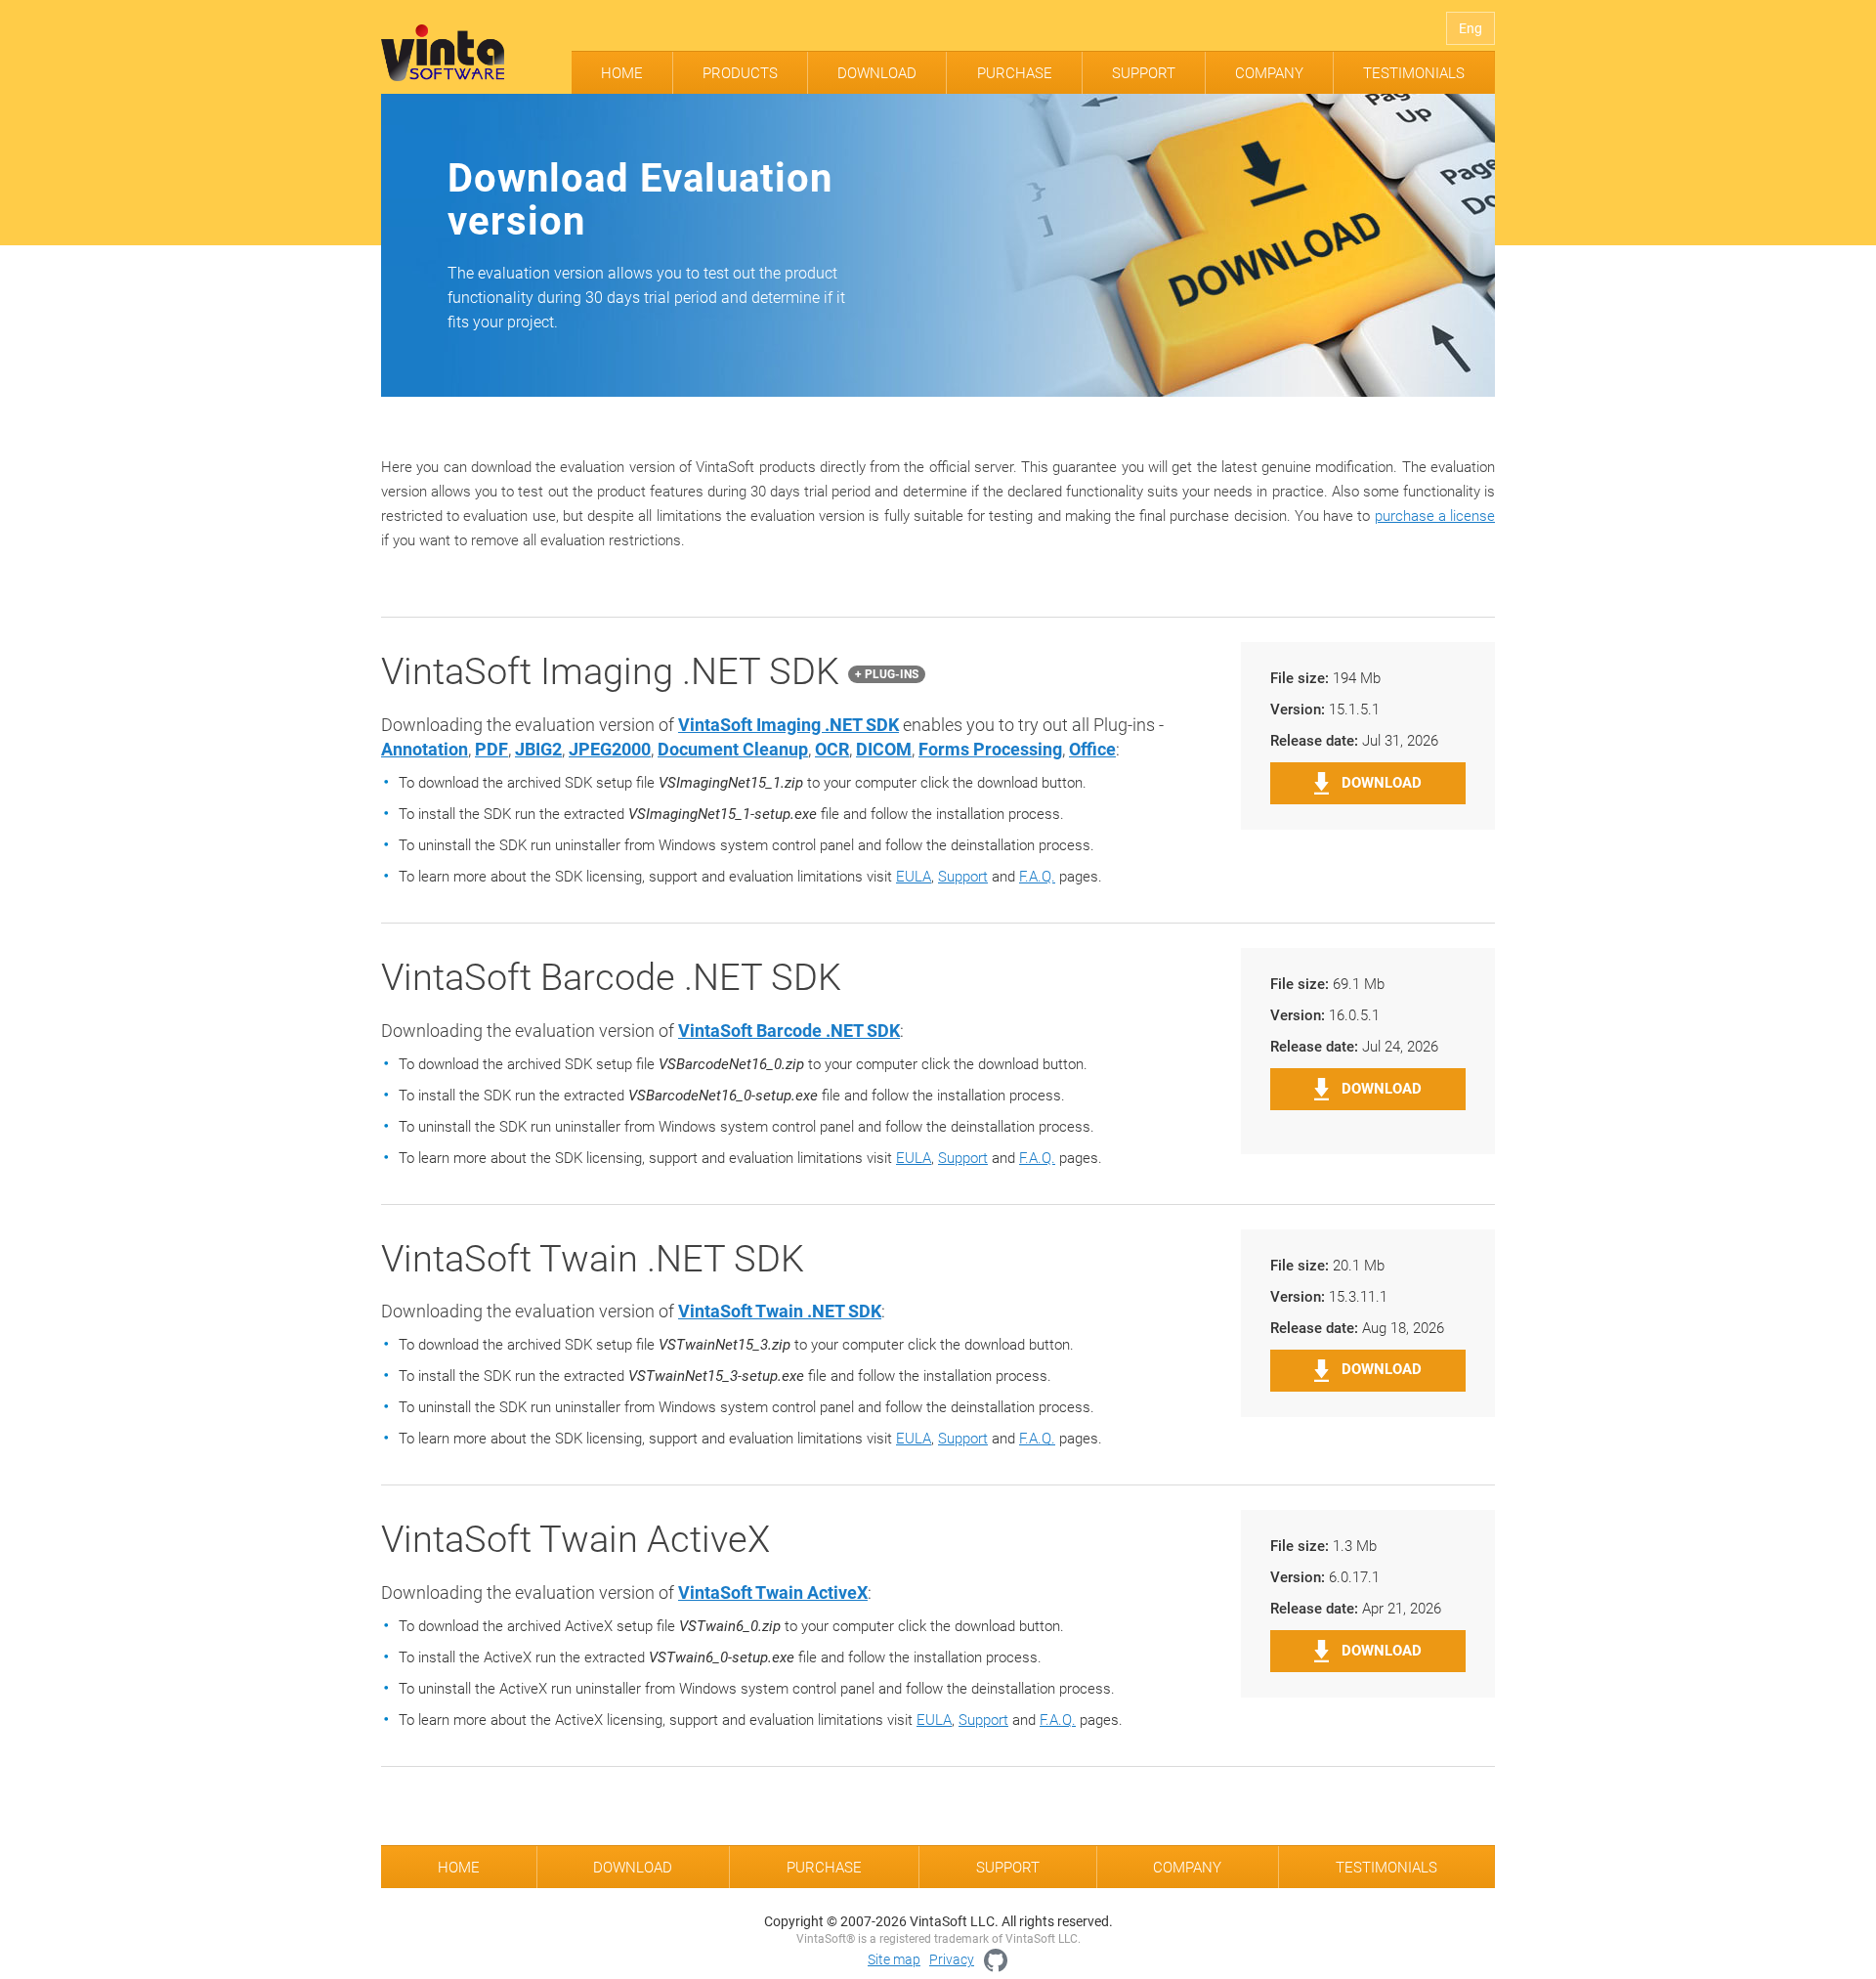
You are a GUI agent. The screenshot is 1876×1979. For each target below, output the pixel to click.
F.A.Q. (1037, 877)
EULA (914, 877)
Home (622, 73)
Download (877, 73)
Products (740, 73)
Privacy (952, 1959)
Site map (894, 1959)
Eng (1471, 28)
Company (1269, 73)
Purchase (1015, 73)
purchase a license (1435, 516)
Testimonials (1414, 73)
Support (1144, 73)
